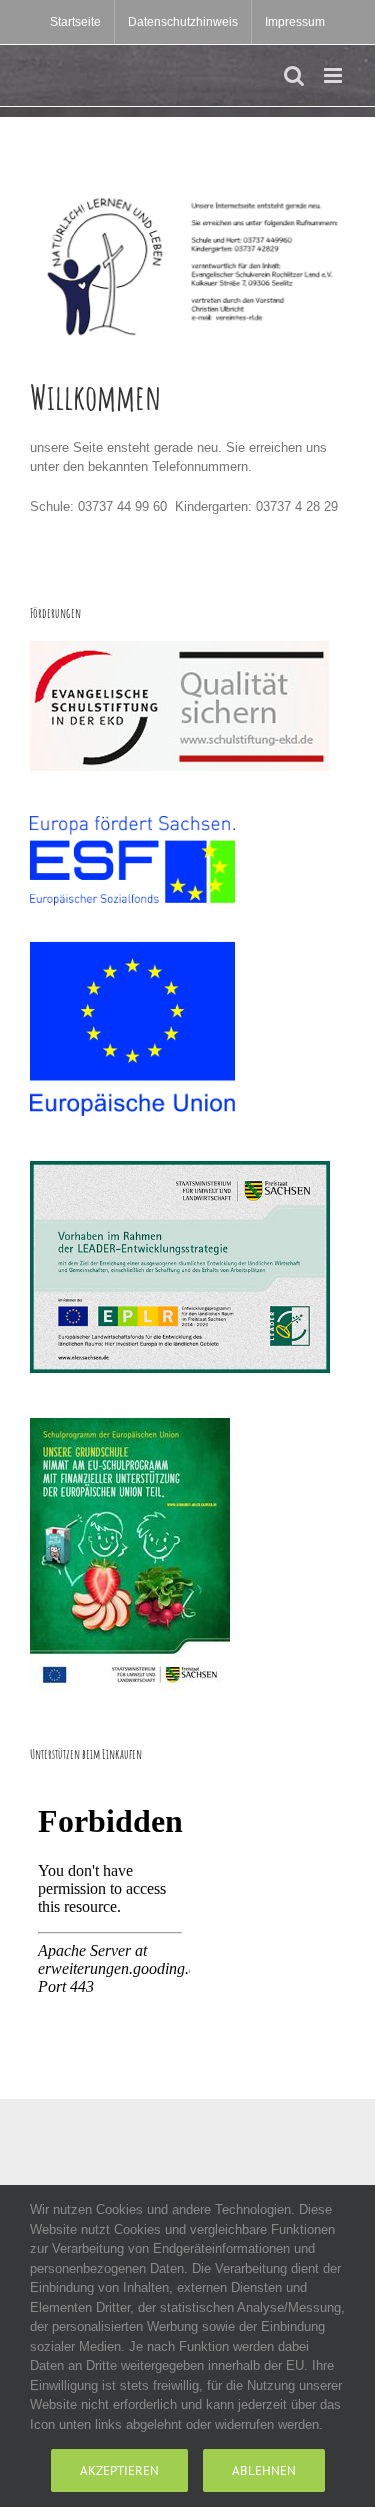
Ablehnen (264, 2470)
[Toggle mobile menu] (334, 75)
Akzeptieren (119, 2470)
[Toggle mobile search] (294, 75)
